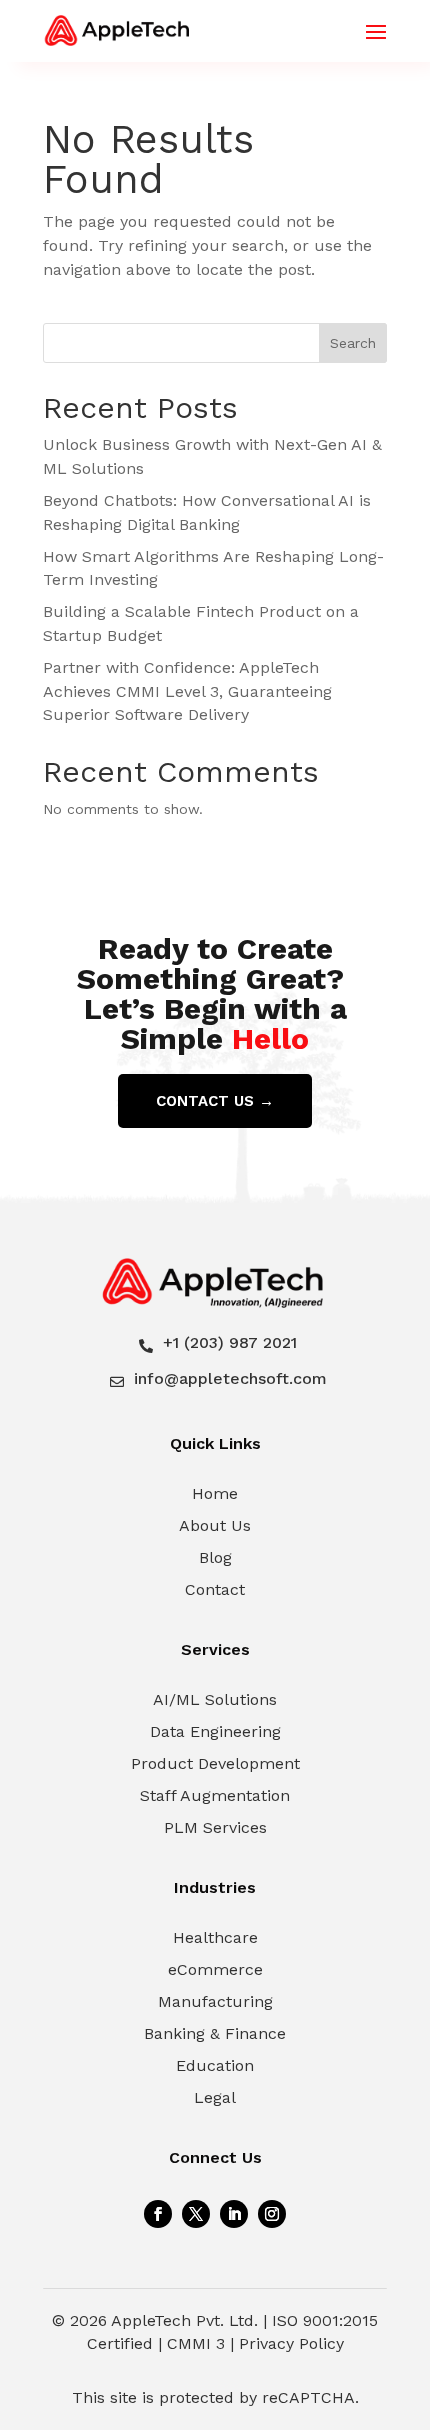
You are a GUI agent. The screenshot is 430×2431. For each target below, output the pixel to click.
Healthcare (215, 1937)
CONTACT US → (215, 1101)
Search (353, 343)
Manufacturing (215, 2001)
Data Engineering (215, 1731)
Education (215, 2065)
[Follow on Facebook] (158, 2214)
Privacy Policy (291, 2343)
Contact (215, 1589)
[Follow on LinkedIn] (234, 2214)
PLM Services (215, 1827)
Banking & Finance (215, 2033)
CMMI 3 (196, 2343)
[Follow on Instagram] (272, 2214)
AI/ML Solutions (215, 1699)
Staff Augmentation (215, 1795)
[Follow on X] (196, 2214)
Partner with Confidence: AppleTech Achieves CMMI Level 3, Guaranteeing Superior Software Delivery (187, 691)
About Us (215, 1525)
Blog (215, 1557)
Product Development (215, 1763)
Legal (215, 2097)
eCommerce (215, 1969)
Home (215, 1493)
